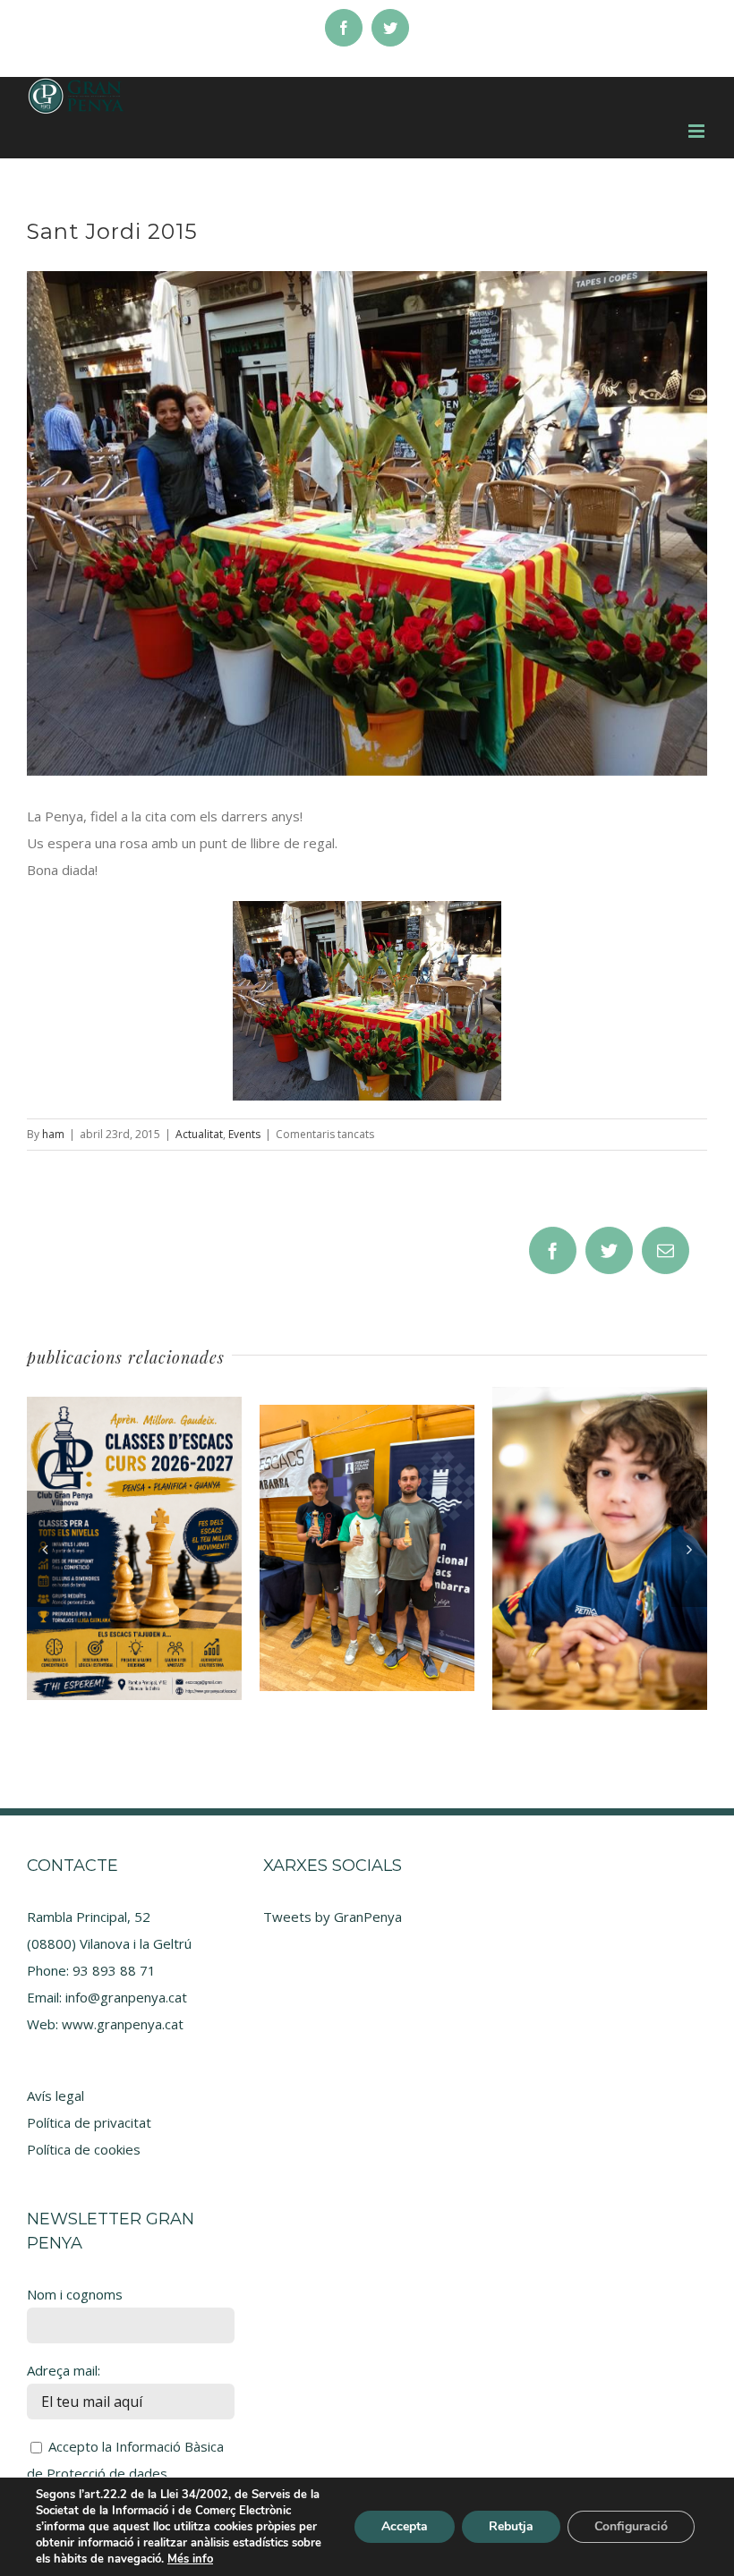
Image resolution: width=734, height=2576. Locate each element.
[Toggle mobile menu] (698, 131)
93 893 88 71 (114, 1970)
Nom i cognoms (75, 2294)
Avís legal (55, 2096)
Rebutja (511, 2526)
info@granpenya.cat (126, 1997)
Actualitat (199, 1134)
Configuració (631, 2526)
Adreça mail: (64, 2370)
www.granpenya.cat (123, 2024)
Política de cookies (84, 2149)
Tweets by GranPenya (333, 1917)
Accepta (405, 2526)
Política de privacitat (89, 2122)
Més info (190, 2559)
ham (53, 1134)
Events (244, 1134)
